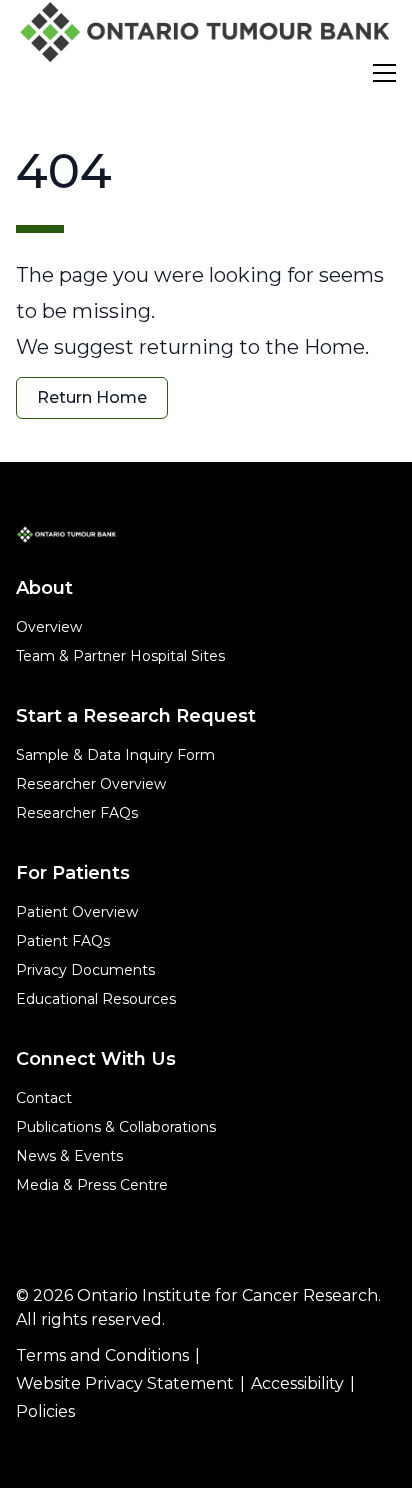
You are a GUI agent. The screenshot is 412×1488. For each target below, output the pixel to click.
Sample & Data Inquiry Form (115, 755)
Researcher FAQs (77, 813)
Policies (45, 1411)
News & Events (69, 1156)
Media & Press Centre (92, 1185)
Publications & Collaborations (116, 1127)
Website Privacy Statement (125, 1383)
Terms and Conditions (102, 1355)
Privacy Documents (85, 970)
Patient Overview (77, 912)
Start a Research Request (136, 716)
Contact (44, 1098)
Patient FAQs (63, 941)
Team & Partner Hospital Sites (120, 656)
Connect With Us (96, 1059)
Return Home (92, 397)
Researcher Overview (91, 784)
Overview (49, 627)
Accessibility (297, 1383)
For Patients (73, 873)
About (44, 588)
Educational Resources (96, 999)
